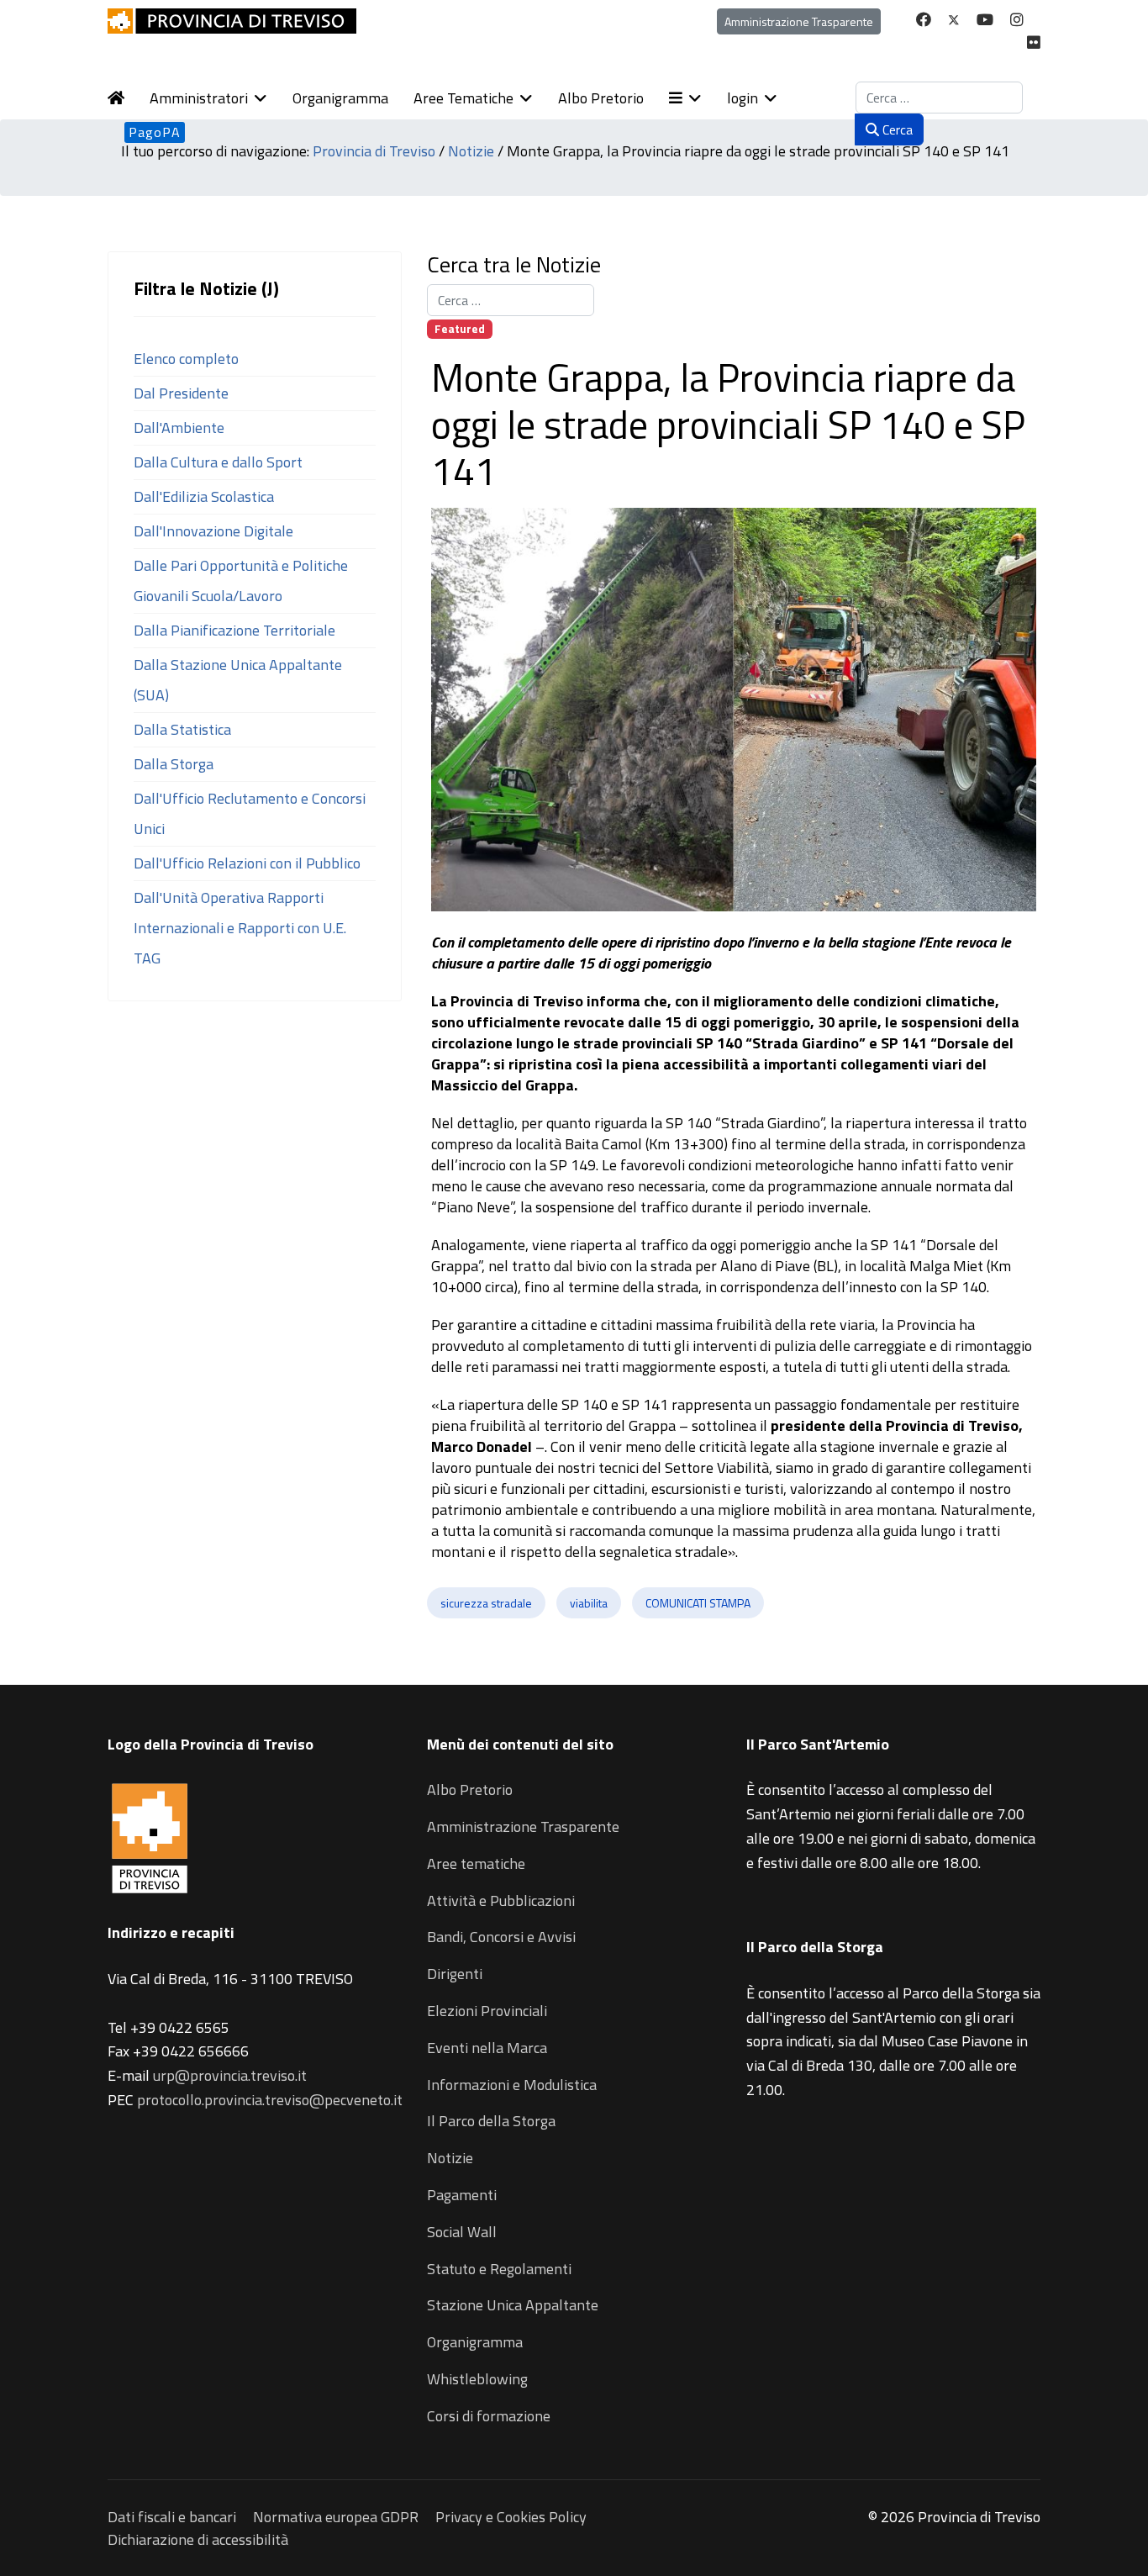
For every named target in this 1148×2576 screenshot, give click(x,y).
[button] (698, 98)
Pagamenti (462, 2195)
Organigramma (340, 98)
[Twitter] (954, 20)
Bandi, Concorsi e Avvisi (501, 1937)
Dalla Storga (174, 764)
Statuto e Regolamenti (499, 2269)
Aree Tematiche (463, 98)
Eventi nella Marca (487, 2048)
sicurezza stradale (486, 1603)
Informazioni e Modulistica (512, 2085)
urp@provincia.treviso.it (230, 2075)
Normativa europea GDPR (336, 2517)
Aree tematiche (476, 1863)
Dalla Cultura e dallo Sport (218, 462)
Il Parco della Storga (491, 2121)
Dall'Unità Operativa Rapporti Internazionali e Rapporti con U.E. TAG (240, 928)
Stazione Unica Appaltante (513, 2305)
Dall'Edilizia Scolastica (204, 496)
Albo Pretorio (601, 98)
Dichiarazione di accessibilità (198, 2539)
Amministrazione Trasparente (799, 21)
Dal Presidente (181, 393)
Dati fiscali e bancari (172, 2517)
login (743, 98)
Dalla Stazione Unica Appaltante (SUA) (238, 680)
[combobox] (939, 98)
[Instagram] (1017, 20)
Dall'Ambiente (179, 428)
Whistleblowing (477, 2379)
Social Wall (462, 2232)
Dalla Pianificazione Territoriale (234, 630)
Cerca (896, 129)
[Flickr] (1034, 42)
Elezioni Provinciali (487, 2011)
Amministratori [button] (199, 98)
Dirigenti (455, 1974)
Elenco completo (186, 359)
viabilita (589, 1603)
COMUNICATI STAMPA (698, 1603)
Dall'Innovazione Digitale (213, 531)
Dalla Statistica (182, 729)
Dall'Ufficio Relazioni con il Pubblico (247, 863)
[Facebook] (924, 20)
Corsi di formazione (489, 2416)
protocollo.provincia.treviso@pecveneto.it (270, 2100)
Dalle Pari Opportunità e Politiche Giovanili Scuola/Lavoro (241, 581)
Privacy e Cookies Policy (511, 2517)
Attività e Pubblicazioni (501, 1900)
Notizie (450, 2158)
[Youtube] (985, 20)
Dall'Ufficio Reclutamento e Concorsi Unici (250, 813)
